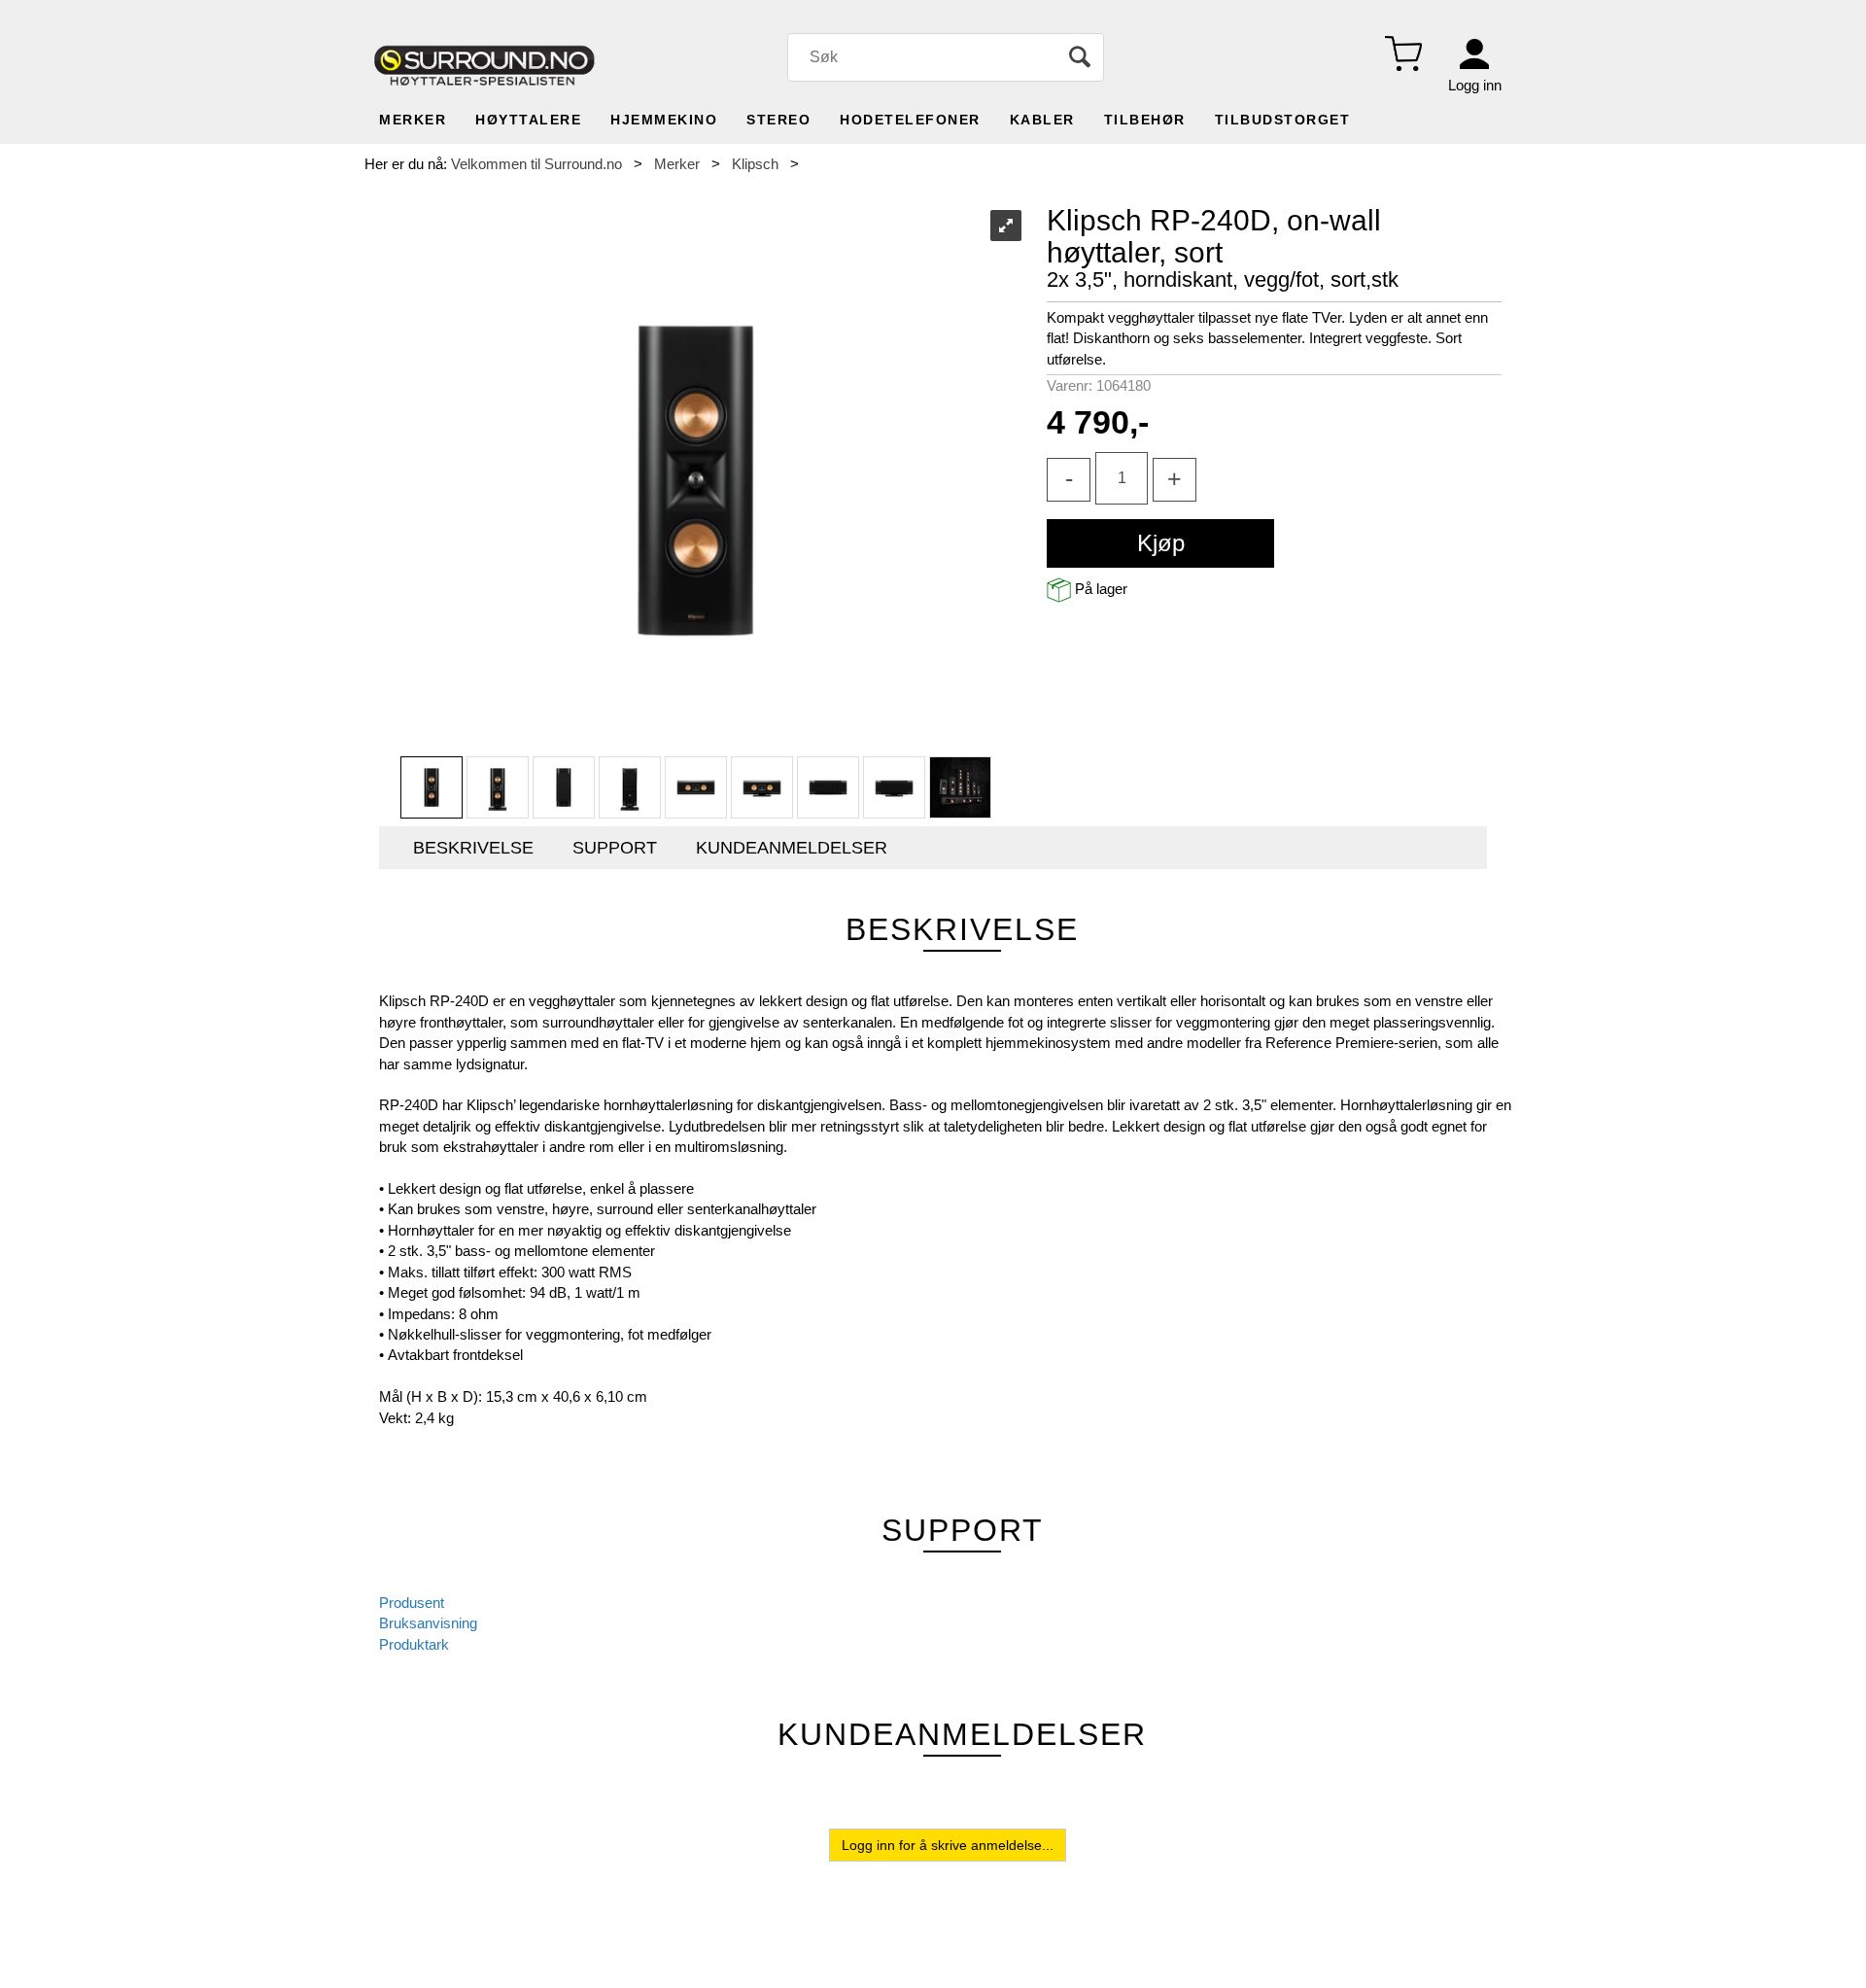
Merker (413, 120)
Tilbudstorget (1283, 120)
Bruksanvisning (428, 1623)
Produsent (412, 1603)
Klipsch (755, 164)
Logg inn (1475, 85)
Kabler (1042, 120)
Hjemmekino (664, 120)
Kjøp (1161, 543)
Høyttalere (528, 120)
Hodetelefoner (910, 120)
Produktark (414, 1644)
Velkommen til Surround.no (536, 164)
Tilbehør (1145, 120)
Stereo (778, 120)
